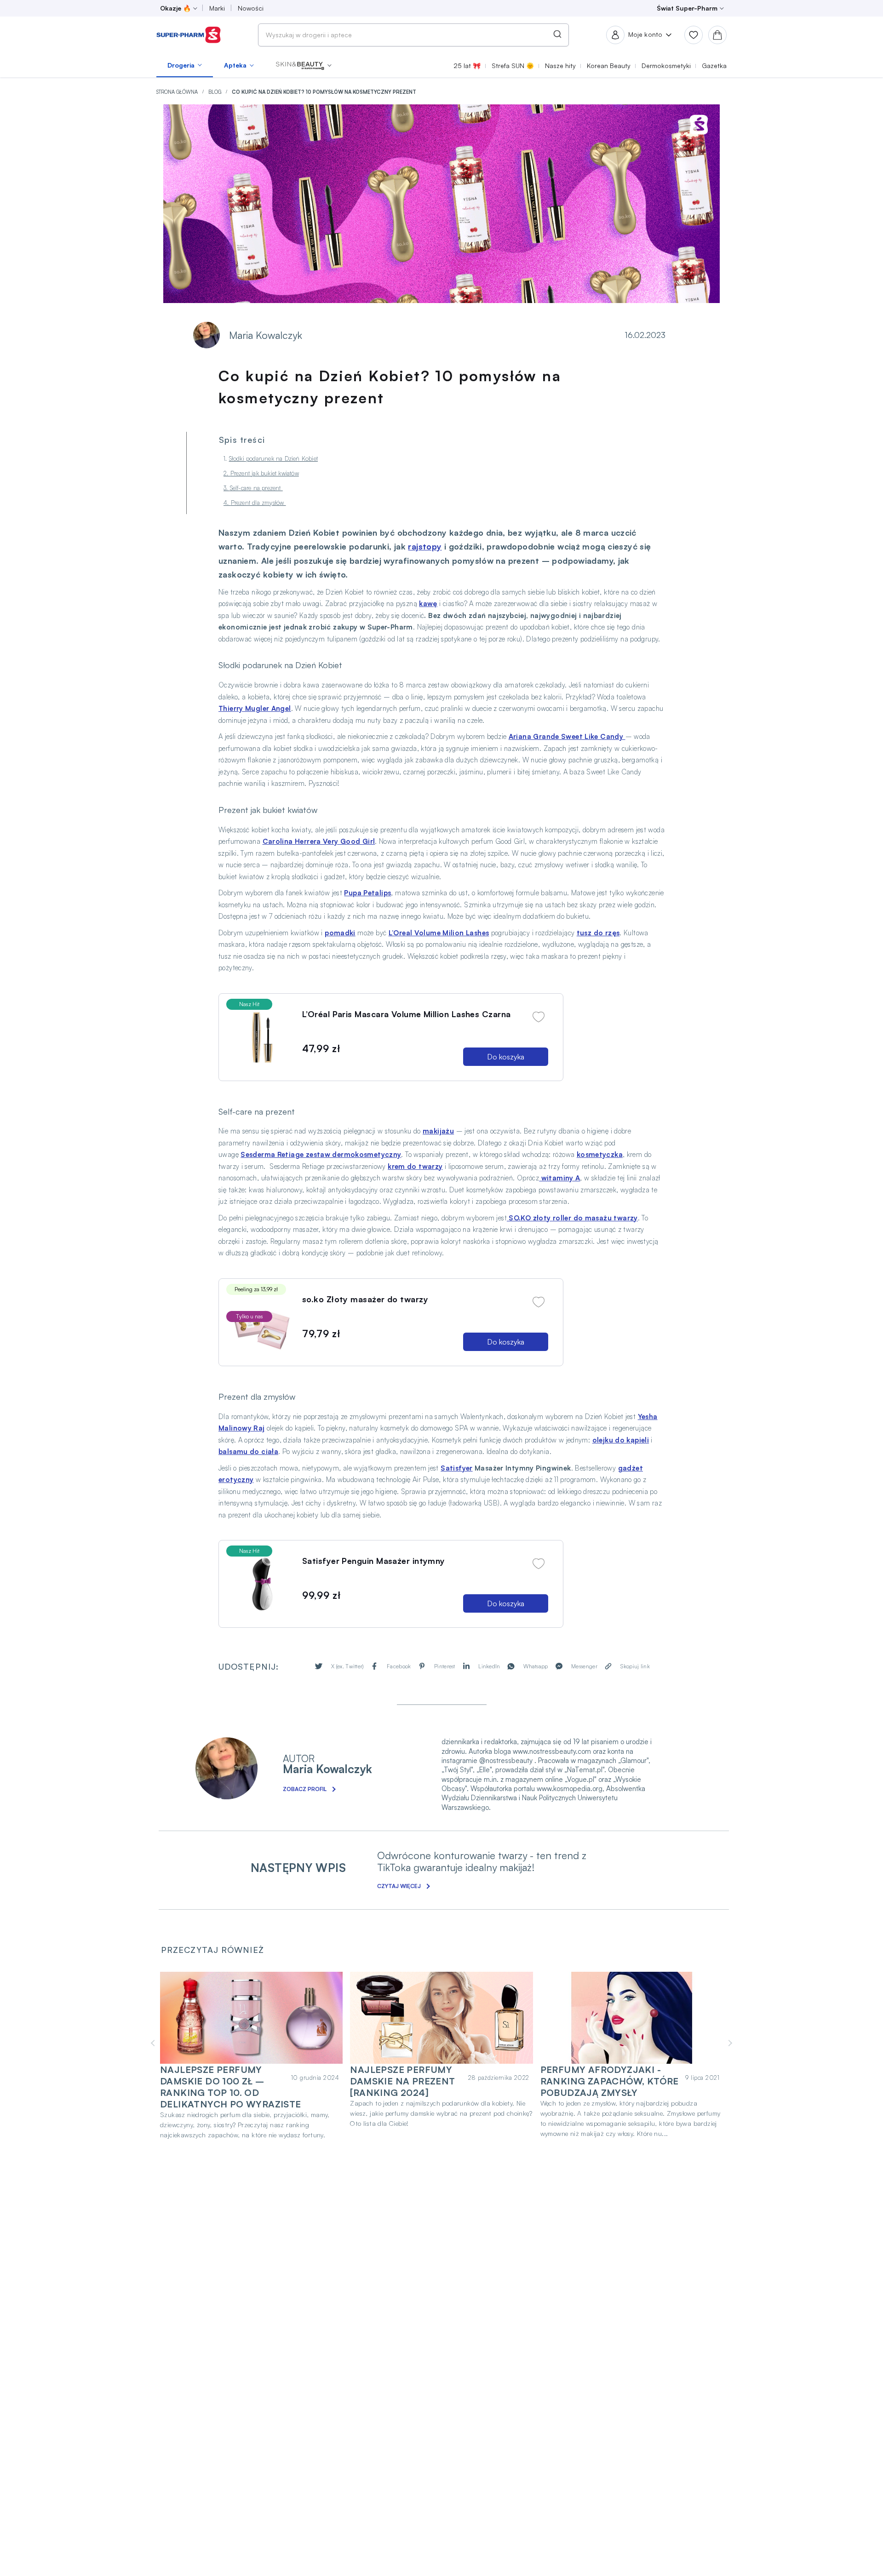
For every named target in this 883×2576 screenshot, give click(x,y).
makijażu (438, 1131)
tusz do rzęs (598, 933)
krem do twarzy (415, 1166)
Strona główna (178, 92)
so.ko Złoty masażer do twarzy (365, 1299)
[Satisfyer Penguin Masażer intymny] (262, 1584)
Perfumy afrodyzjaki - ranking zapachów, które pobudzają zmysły (610, 2081)
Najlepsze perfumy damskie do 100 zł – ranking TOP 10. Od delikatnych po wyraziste (231, 2087)
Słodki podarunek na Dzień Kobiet (273, 458)
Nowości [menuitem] (251, 8)
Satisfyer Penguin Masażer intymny (374, 1561)
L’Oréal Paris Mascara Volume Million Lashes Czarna (407, 1014)
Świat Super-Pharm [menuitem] (687, 8)
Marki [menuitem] (217, 8)
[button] (304, 65)
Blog (215, 92)
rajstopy (425, 546)
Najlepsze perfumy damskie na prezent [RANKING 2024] (402, 2081)
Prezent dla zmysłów (258, 503)
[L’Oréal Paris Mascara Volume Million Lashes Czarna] (262, 1037)
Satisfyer (456, 1468)
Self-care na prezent (256, 488)
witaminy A (559, 1178)
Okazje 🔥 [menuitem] (175, 8)
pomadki (340, 933)
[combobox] (413, 35)
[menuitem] (185, 65)
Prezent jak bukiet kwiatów (265, 473)
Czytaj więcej (399, 1886)
